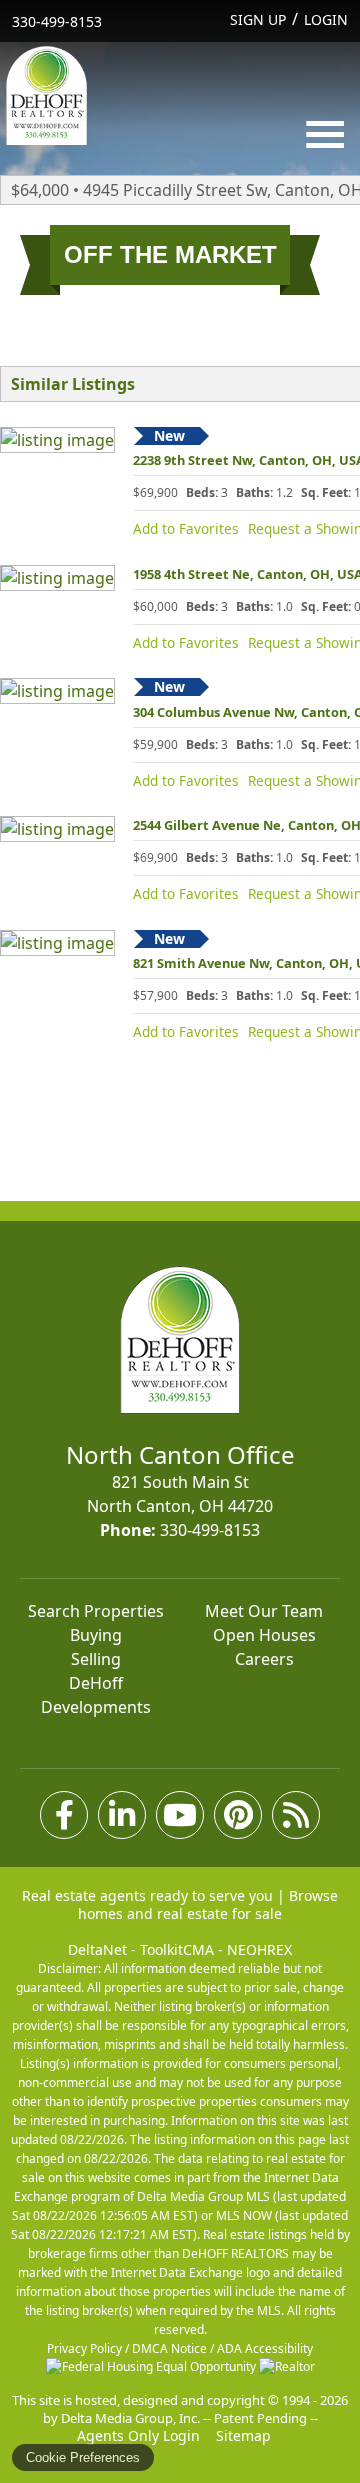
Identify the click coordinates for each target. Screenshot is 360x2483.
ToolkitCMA (177, 1949)
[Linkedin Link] (122, 1815)
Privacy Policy (84, 2348)
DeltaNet (97, 1949)
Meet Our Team (264, 1611)
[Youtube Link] (180, 1815)
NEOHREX (259, 1949)
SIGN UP (258, 19)
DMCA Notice (169, 2348)
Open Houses (264, 1635)
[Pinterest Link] (238, 1815)
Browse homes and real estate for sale (208, 1904)
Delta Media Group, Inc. (130, 2418)
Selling (96, 1659)
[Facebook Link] (64, 1815)
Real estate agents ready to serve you (147, 1895)
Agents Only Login (140, 2435)
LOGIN (326, 19)
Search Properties (96, 1611)
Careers (264, 1659)
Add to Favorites (186, 528)
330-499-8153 (57, 21)
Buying (96, 1635)
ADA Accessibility (265, 2348)
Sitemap (245, 2435)
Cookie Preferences (83, 2457)
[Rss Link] (296, 1815)
